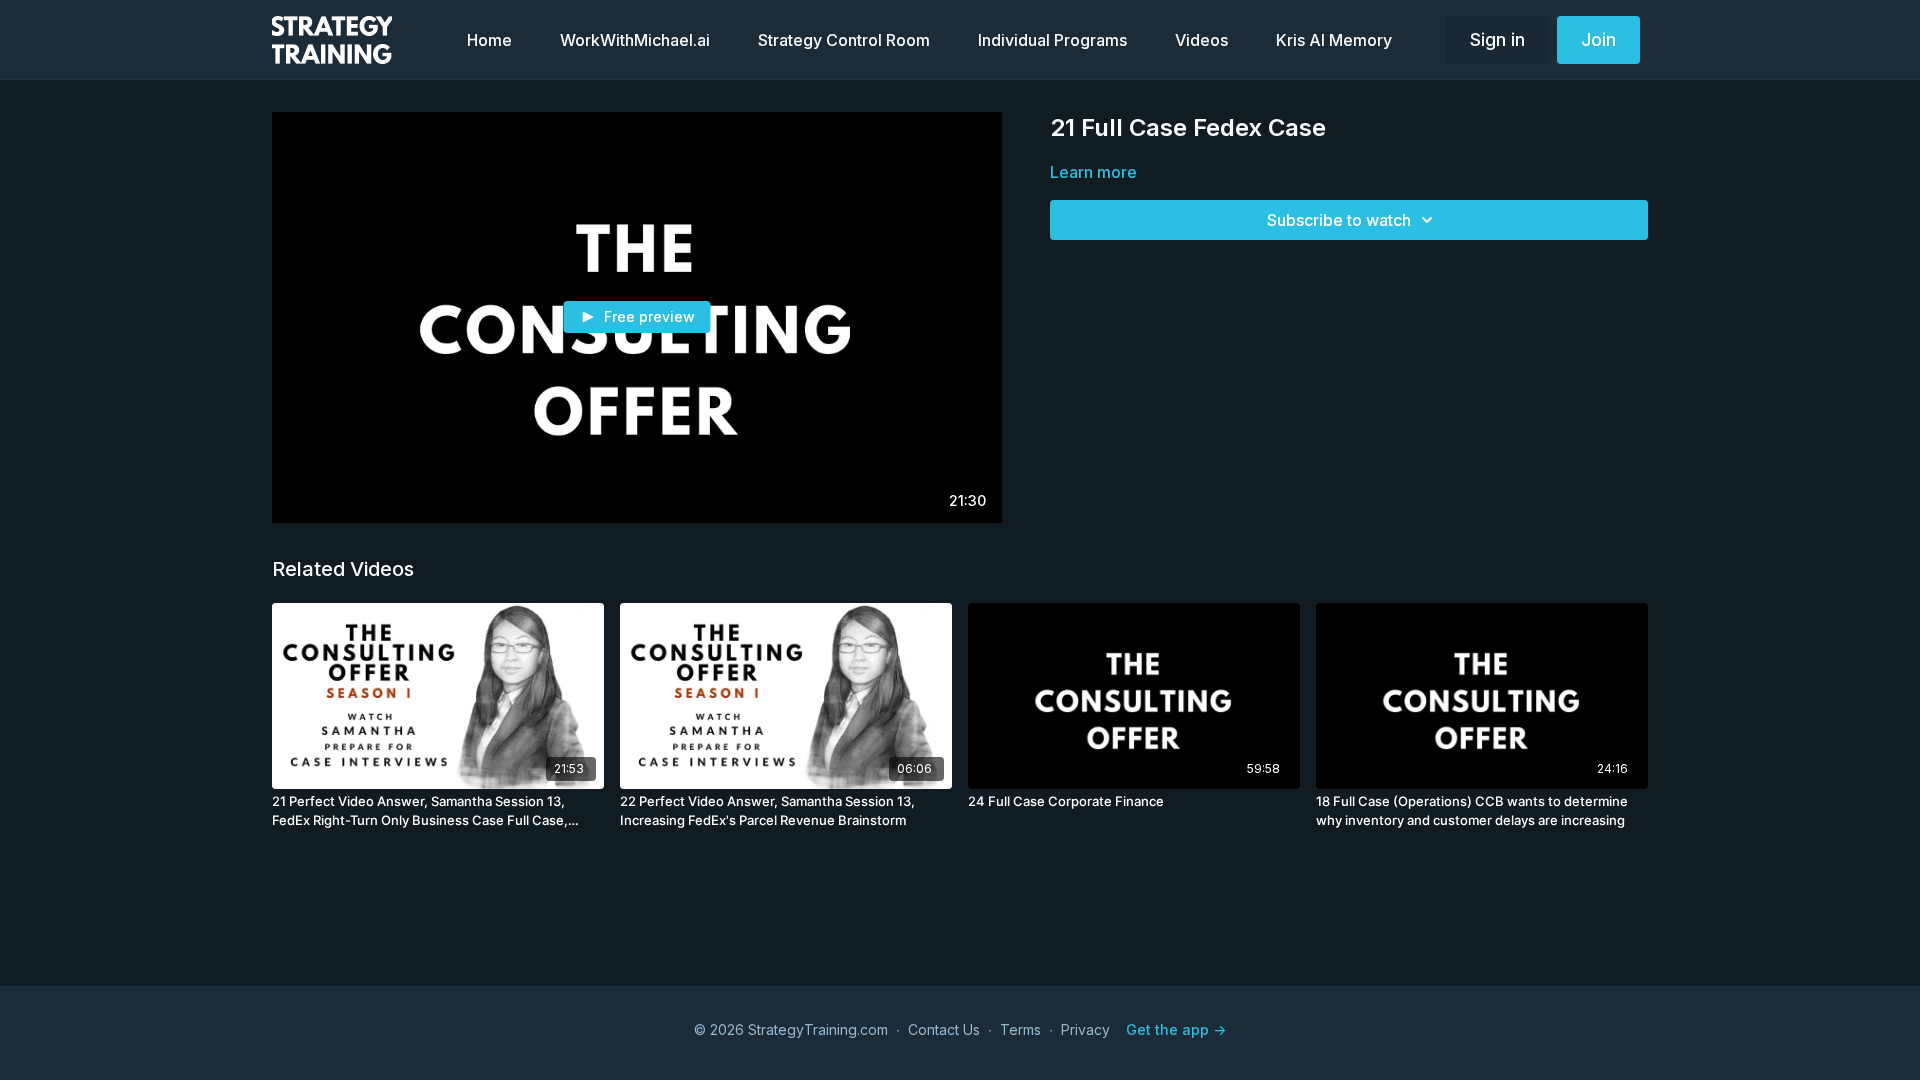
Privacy (1085, 1029)
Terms (1020, 1029)
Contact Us (944, 1029)
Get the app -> (1176, 1029)
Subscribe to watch (1339, 220)
